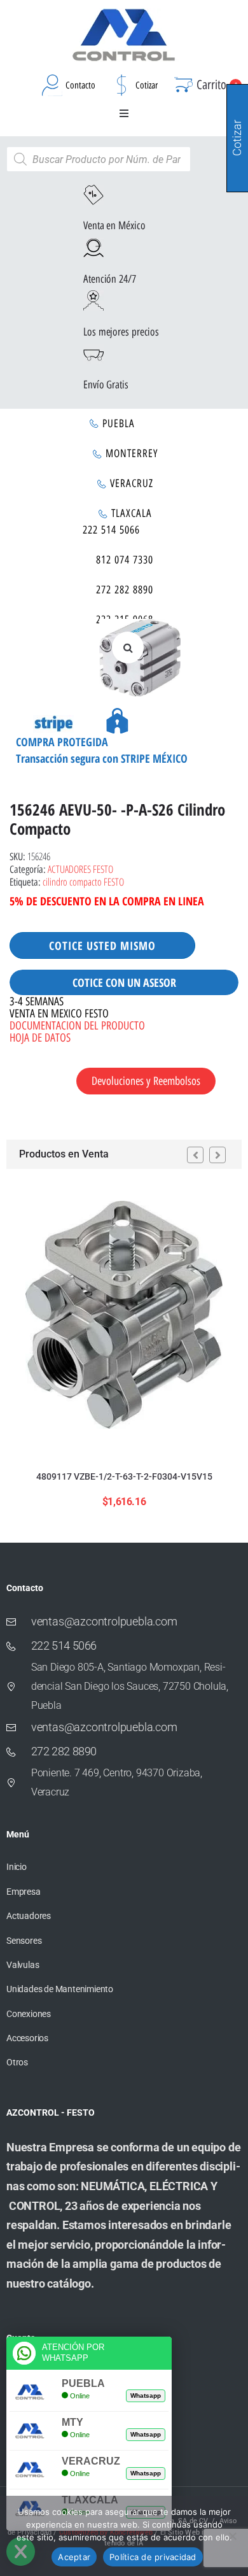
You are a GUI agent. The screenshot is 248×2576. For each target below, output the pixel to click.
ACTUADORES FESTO (80, 869)
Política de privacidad (153, 2557)
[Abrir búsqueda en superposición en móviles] (99, 159)
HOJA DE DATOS (40, 1038)
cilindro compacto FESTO (83, 882)
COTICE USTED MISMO (102, 945)
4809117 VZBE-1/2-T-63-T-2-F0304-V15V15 (124, 1476)
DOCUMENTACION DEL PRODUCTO (77, 1026)
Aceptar (74, 2557)
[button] (124, 113)
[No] (232, 2536)
